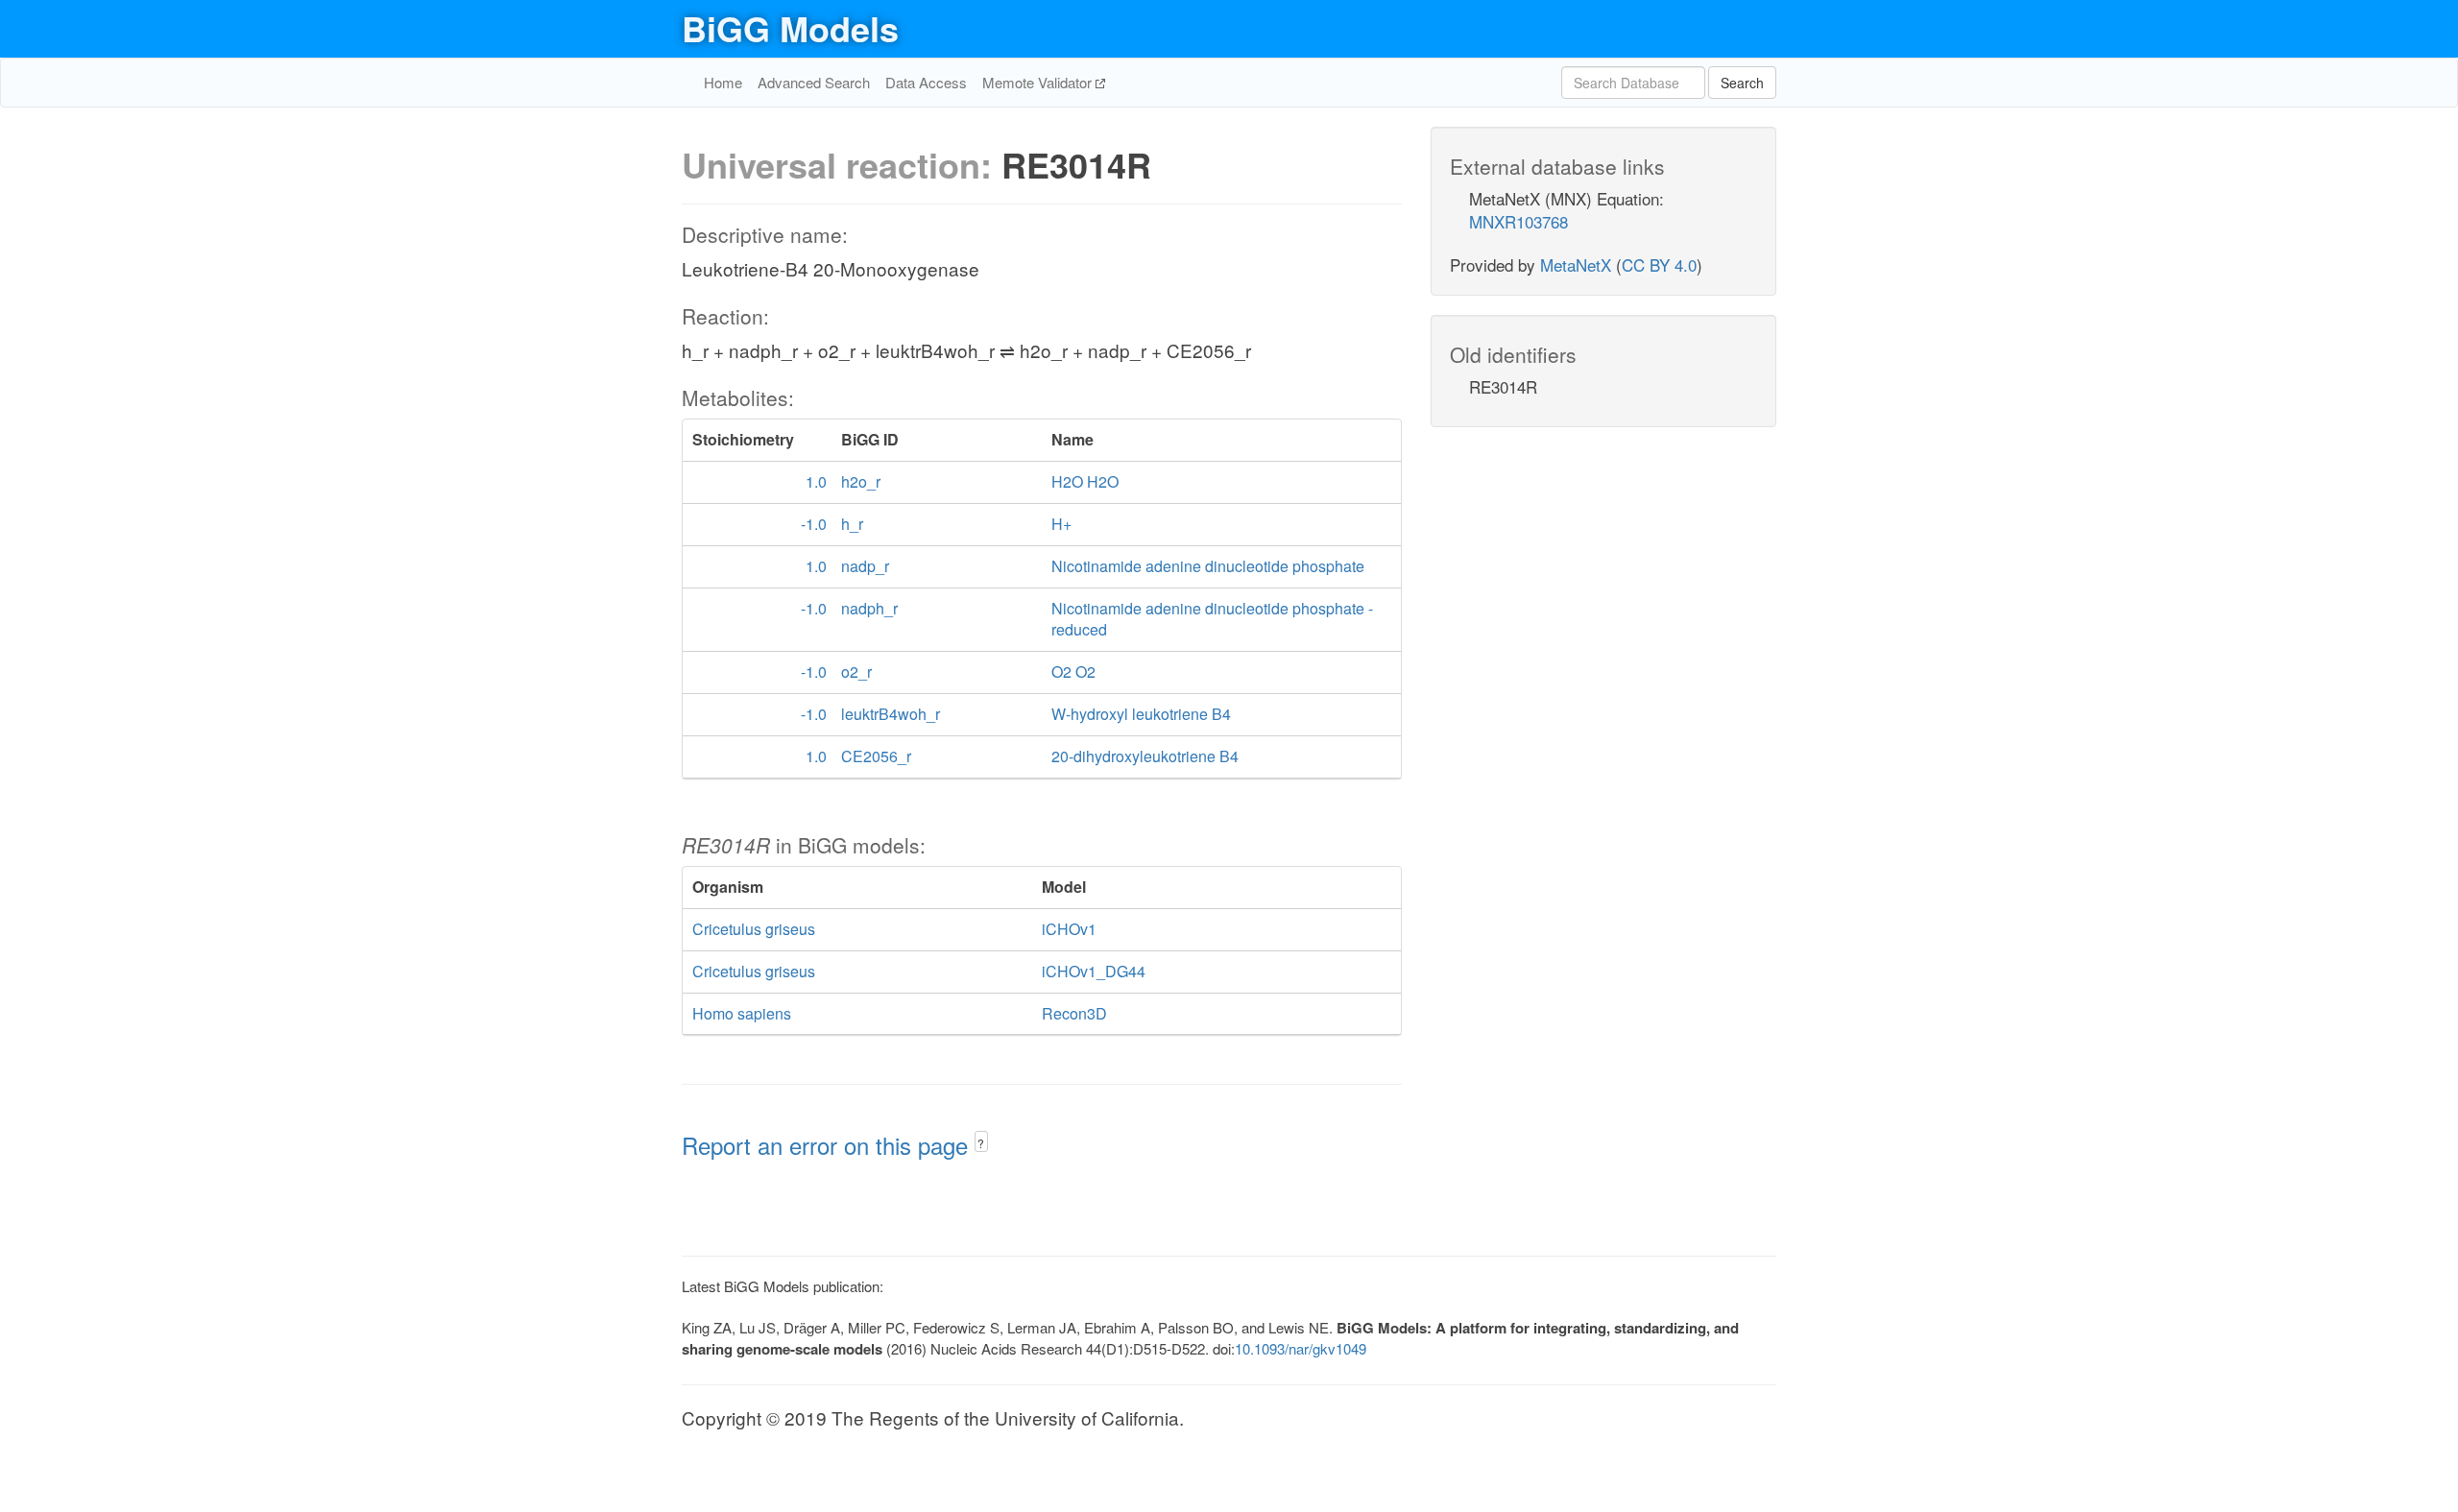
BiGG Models (790, 28)
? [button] (981, 1143)
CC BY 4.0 (1659, 264)
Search (1742, 83)
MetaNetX (1576, 264)
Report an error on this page (828, 1145)
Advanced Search (814, 82)
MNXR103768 (1518, 221)
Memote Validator (1039, 82)
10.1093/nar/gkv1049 (1301, 1348)
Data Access (926, 82)
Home (723, 82)
